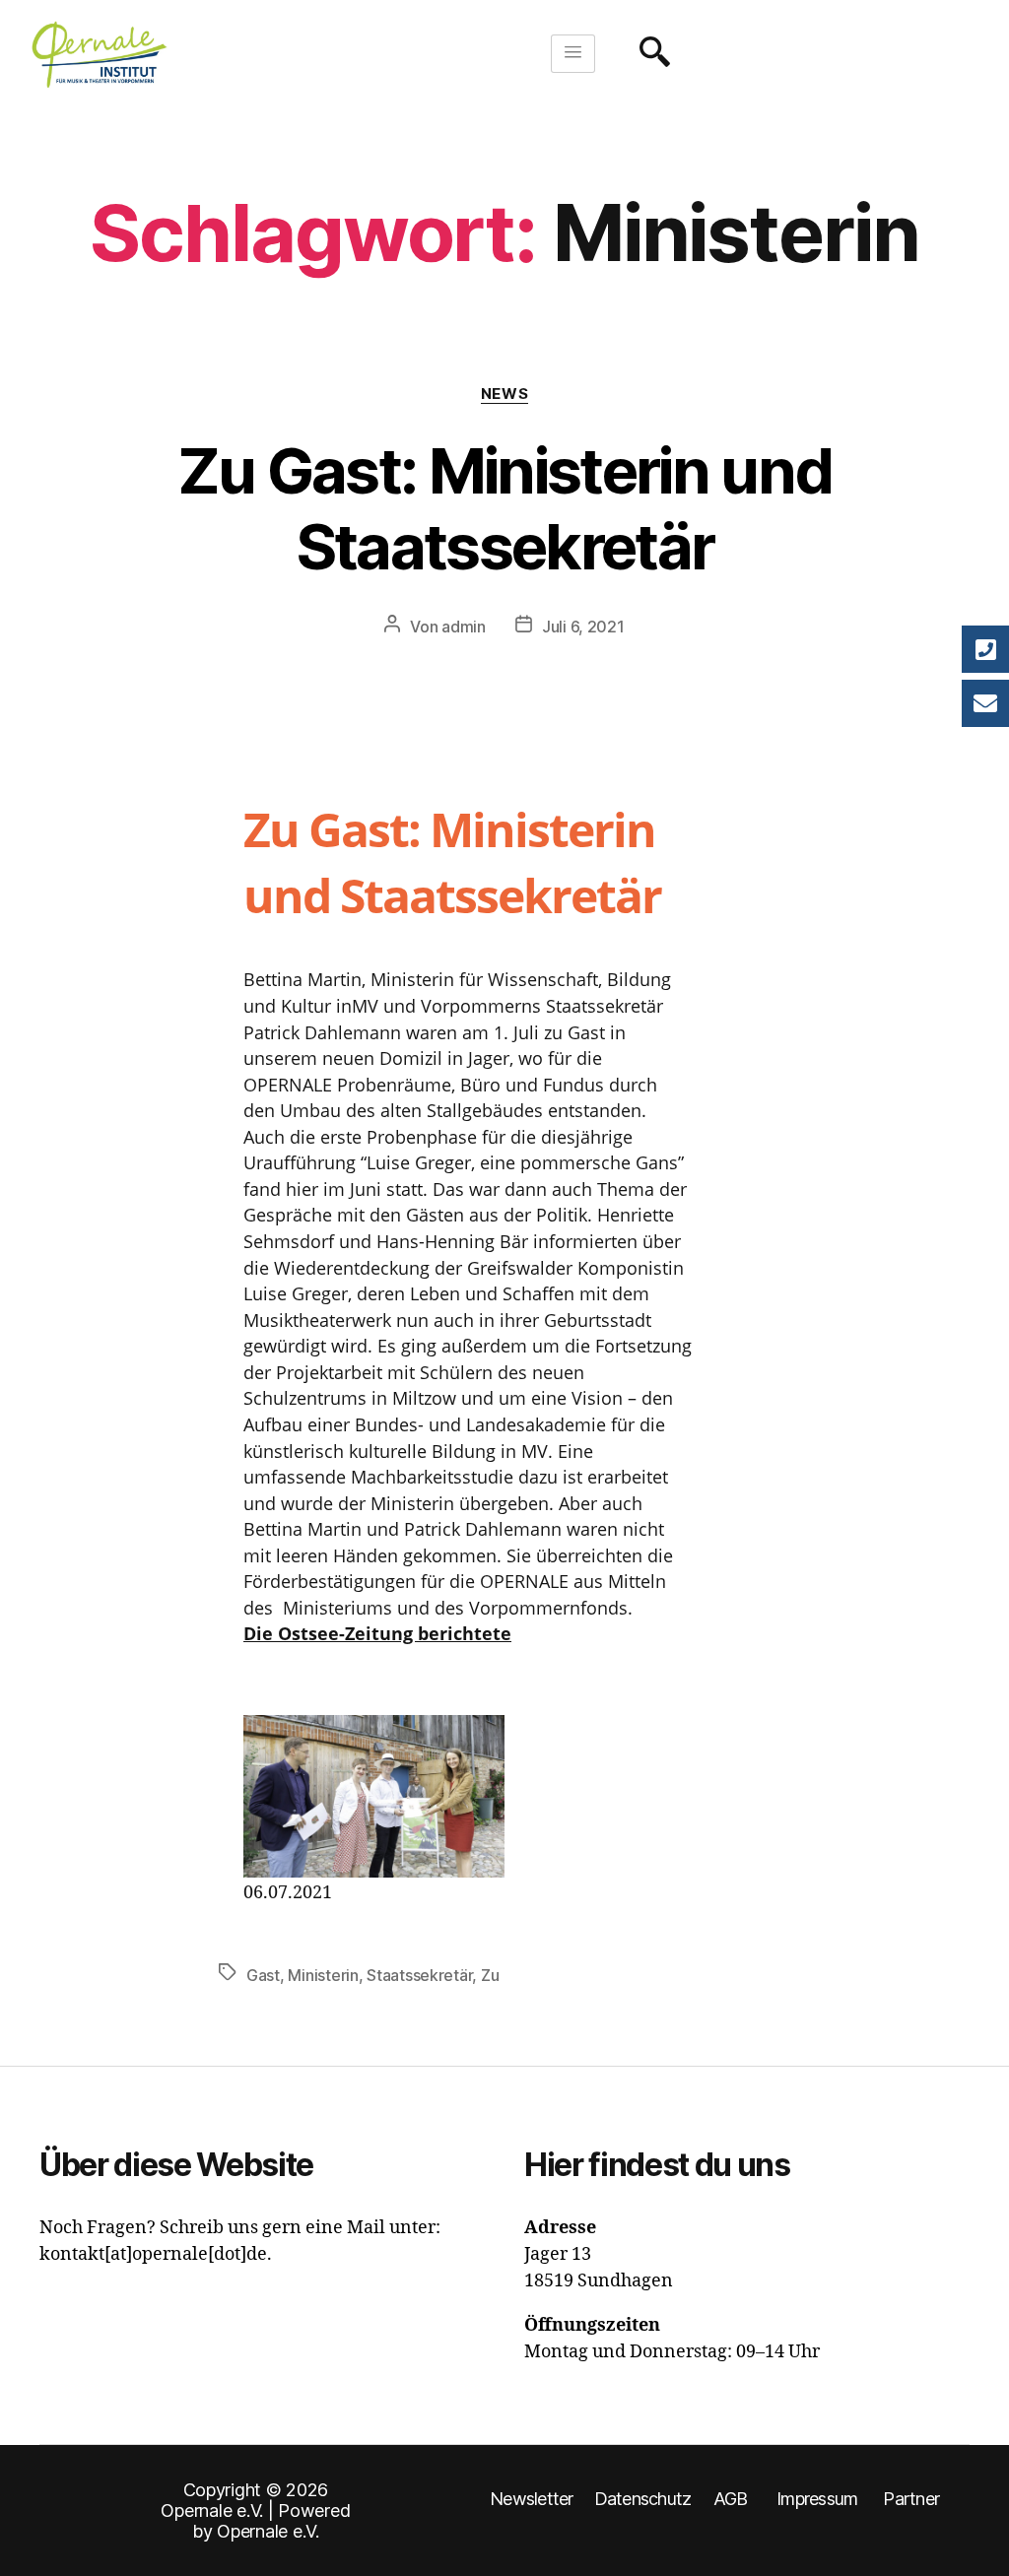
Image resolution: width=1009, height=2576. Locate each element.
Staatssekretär (419, 1975)
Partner (911, 2499)
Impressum (817, 2499)
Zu (490, 1975)
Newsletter (532, 2499)
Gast (263, 1975)
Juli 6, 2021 (583, 627)
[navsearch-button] (649, 54)
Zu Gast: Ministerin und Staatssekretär (505, 508)
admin (464, 627)
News (504, 394)
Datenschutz (643, 2499)
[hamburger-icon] (573, 54)
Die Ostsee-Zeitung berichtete (377, 1633)
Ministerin (323, 1975)
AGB (731, 2499)
